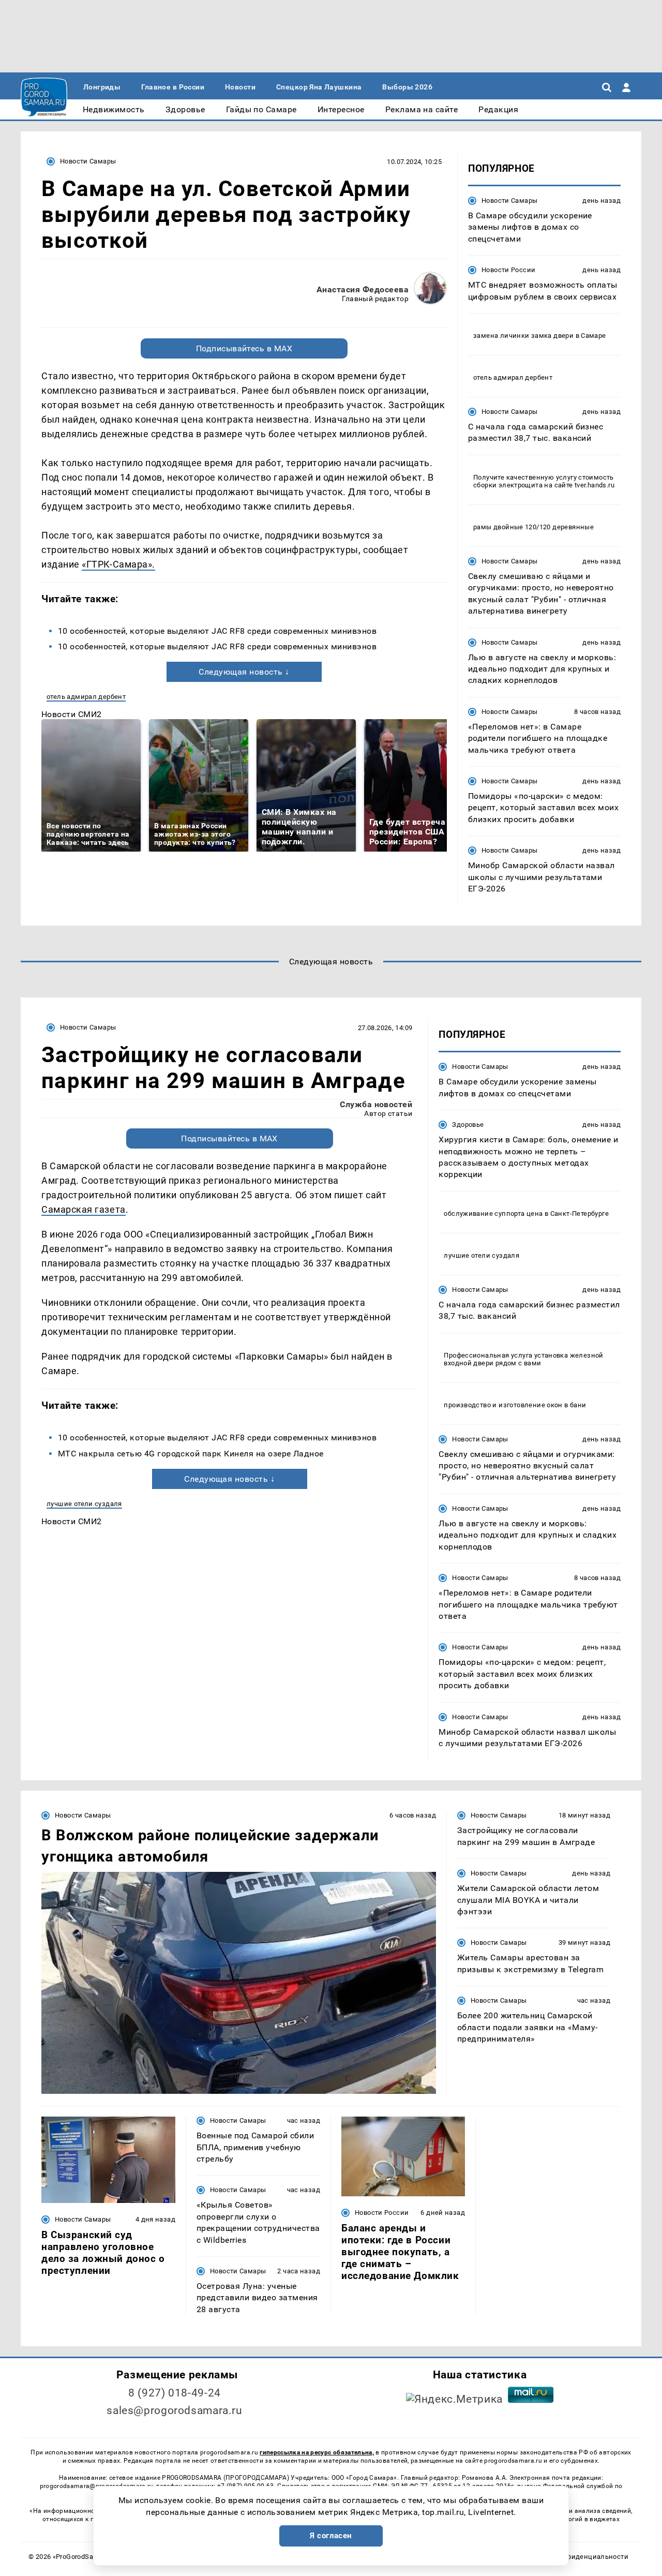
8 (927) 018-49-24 (175, 2393)
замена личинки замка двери (523, 336)
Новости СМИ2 (72, 714)
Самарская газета (84, 1209)
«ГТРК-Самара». (118, 564)
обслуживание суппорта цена (493, 1213)
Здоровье (468, 1125)
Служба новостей (376, 1104)
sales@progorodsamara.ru (174, 2410)
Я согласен (331, 2536)
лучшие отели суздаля (84, 1504)
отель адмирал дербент (86, 697)
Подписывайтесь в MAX (244, 348)
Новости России (508, 270)
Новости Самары (88, 161)
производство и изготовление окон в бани (515, 1405)
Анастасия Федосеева (363, 289)
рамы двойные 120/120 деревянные (533, 527)
